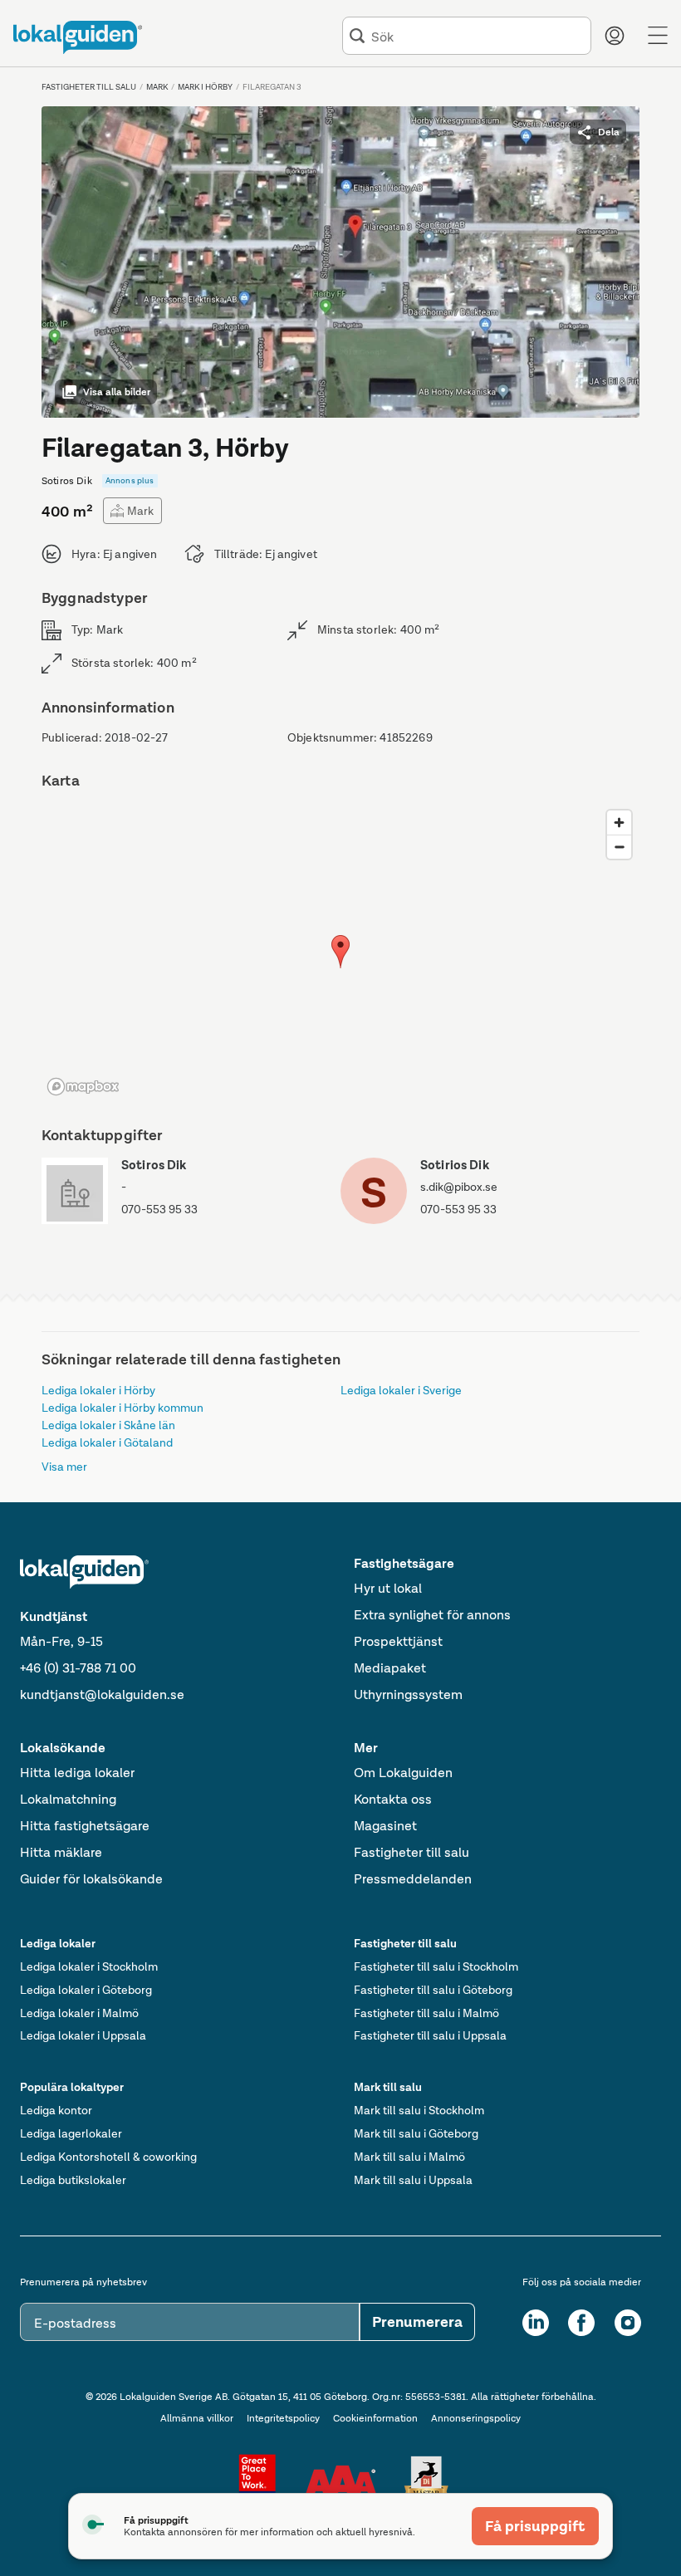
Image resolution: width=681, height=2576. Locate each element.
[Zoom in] (619, 823)
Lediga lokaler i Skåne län (108, 1425)
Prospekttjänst (398, 1641)
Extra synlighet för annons (432, 1615)
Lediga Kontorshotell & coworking (108, 2157)
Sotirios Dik (455, 1165)
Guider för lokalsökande (91, 1879)
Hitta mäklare (61, 1852)
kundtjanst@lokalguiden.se (102, 1694)
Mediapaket (390, 1668)
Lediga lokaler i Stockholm (89, 1966)
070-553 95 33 (159, 1209)
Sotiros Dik (154, 1165)
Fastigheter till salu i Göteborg (433, 1990)
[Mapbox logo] (83, 1087)
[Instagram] (628, 2323)
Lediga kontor (56, 2110)
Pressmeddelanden (413, 1879)
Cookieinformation (375, 2418)
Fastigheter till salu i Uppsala (430, 2035)
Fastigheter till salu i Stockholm (436, 1966)
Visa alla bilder (117, 392)
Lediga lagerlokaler (71, 2133)
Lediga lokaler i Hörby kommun (122, 1408)
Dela (609, 132)
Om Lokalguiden (403, 1773)
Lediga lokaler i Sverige (401, 1390)
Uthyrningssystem (408, 1694)
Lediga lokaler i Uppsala (83, 2035)
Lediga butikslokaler (73, 2180)
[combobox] (478, 36)
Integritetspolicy (283, 2418)
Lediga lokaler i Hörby (98, 1390)
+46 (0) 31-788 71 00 (78, 1668)
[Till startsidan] (78, 37)
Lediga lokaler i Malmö (79, 2013)
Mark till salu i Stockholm (419, 2110)
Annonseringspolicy (476, 2418)
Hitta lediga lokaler (77, 1773)
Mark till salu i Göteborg (416, 2133)
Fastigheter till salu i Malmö (426, 2013)
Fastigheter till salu (412, 1852)
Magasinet (385, 1826)
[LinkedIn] (536, 2323)
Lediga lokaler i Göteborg (86, 1990)
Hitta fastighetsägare (85, 1826)
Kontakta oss (393, 1799)
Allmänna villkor (197, 2418)
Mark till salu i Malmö (409, 2157)
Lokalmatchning (68, 1799)
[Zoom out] (619, 847)
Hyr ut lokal (388, 1588)
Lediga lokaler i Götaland (107, 1442)
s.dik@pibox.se (459, 1187)
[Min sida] (615, 36)
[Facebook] (581, 2323)
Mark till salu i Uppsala (413, 2180)
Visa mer (64, 1467)
